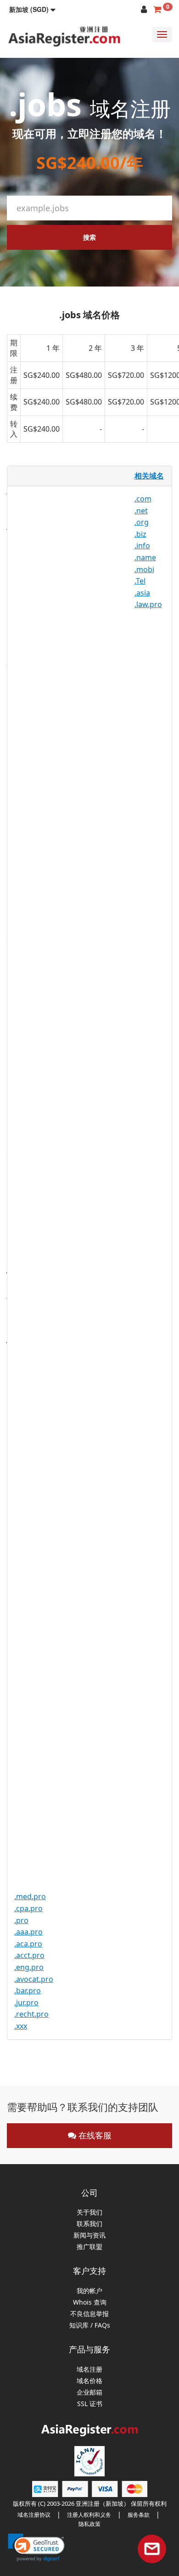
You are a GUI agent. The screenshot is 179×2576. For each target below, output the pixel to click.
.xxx (21, 2026)
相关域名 (149, 476)
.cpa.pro (28, 1908)
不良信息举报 (89, 2314)
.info (142, 546)
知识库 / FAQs (90, 2326)
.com (143, 499)
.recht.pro (31, 2014)
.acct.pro (29, 1955)
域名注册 (89, 2370)
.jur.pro (26, 2002)
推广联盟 (89, 2247)
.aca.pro (28, 1944)
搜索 (89, 237)
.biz (140, 534)
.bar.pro (28, 1991)
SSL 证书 (90, 2404)
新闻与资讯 (89, 2236)
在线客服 (94, 2135)
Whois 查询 (90, 2303)
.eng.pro (29, 1967)
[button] (32, 9)
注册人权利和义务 (89, 2515)
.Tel (140, 581)
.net (141, 511)
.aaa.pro (28, 1932)
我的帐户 (89, 2291)
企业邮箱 (89, 2393)
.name (145, 557)
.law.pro (148, 604)
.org (142, 522)
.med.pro (30, 1896)
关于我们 (89, 2213)
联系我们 (89, 2224)
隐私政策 (89, 2524)
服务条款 (139, 2515)
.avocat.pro (34, 1979)
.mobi (144, 569)
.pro (21, 1920)
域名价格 (89, 2381)
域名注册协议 (34, 2515)
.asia (142, 593)
